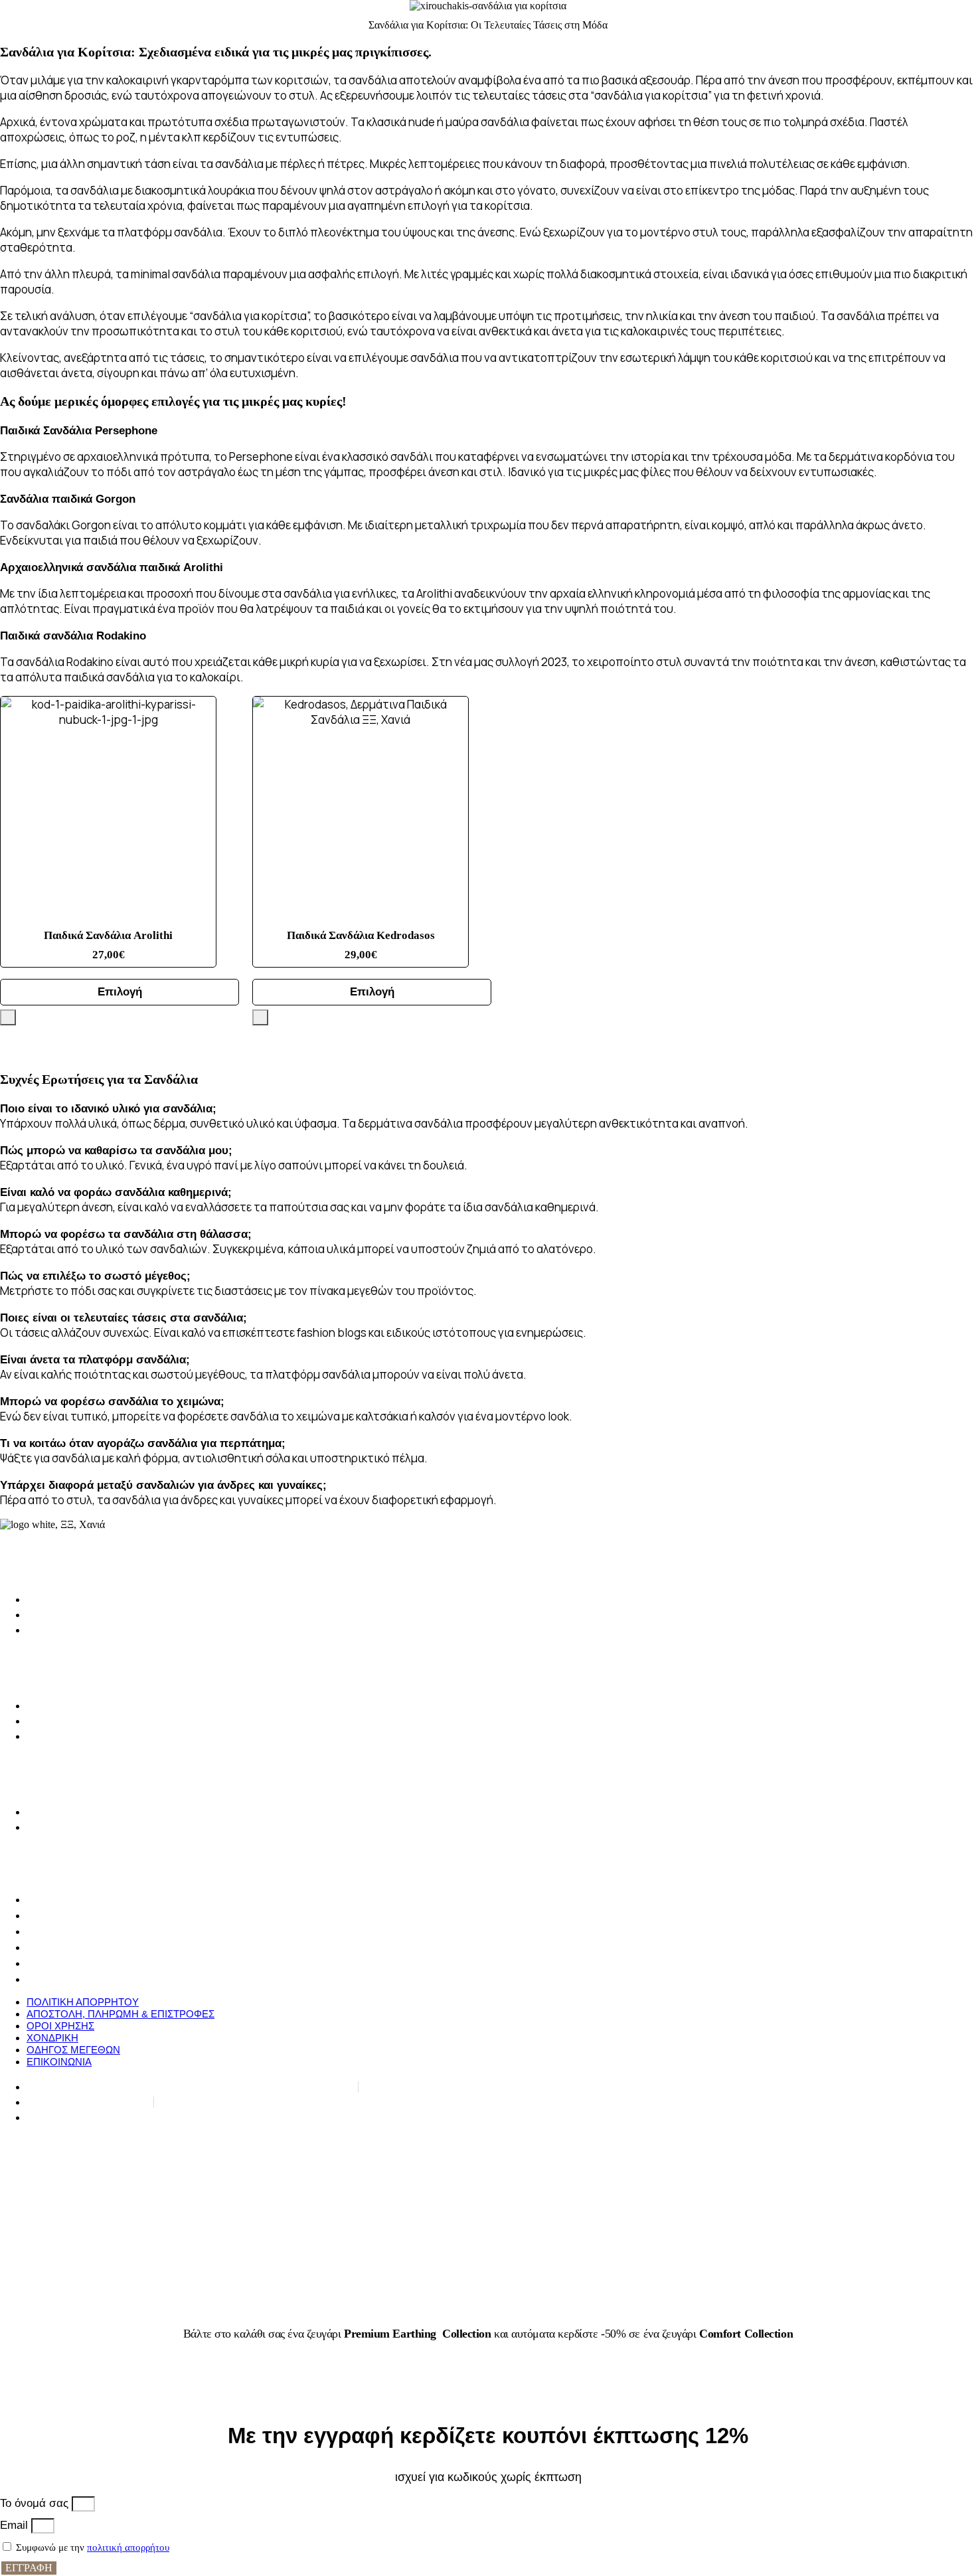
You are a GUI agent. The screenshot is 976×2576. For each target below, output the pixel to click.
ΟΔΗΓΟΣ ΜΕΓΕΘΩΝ (73, 1963)
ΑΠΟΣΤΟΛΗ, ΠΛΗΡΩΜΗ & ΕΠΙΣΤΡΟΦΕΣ (121, 1916)
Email (16, 2525)
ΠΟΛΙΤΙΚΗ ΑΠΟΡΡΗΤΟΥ (83, 1900)
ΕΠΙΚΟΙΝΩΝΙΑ (59, 1979)
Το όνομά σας (36, 2503)
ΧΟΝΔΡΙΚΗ (52, 1947)
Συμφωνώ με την (93, 2547)
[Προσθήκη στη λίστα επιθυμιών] (8, 1017)
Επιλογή (120, 992)
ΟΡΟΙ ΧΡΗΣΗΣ (60, 1932)
